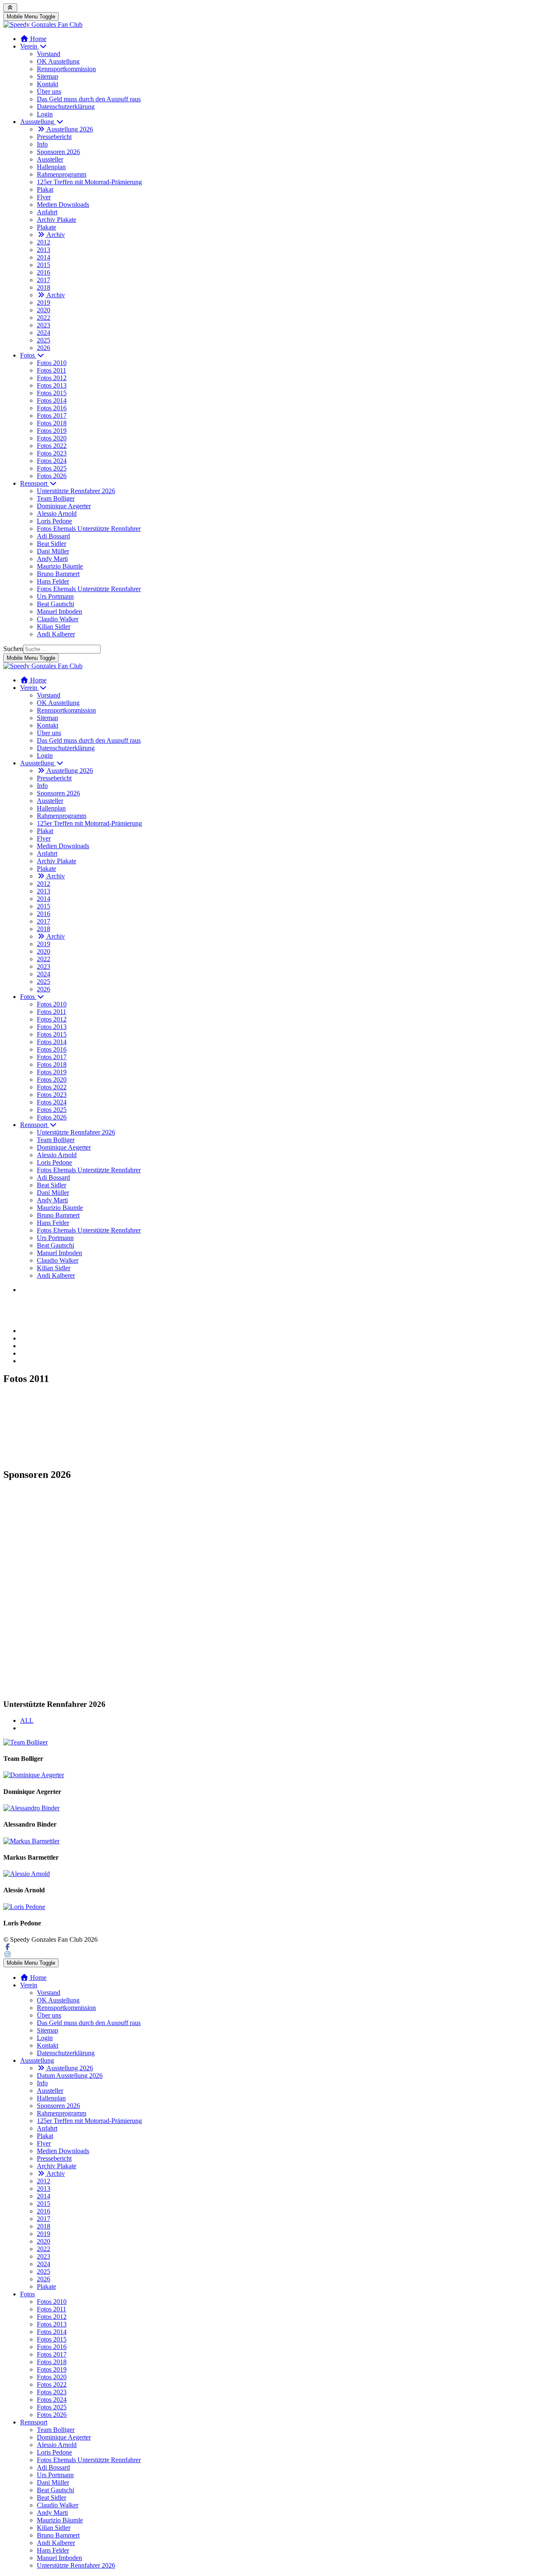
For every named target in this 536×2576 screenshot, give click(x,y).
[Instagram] (8, 1955)
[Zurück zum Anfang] (10, 8)
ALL (27, 1720)
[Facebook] (8, 1947)
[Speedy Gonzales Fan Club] (43, 24)
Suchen (13, 649)
